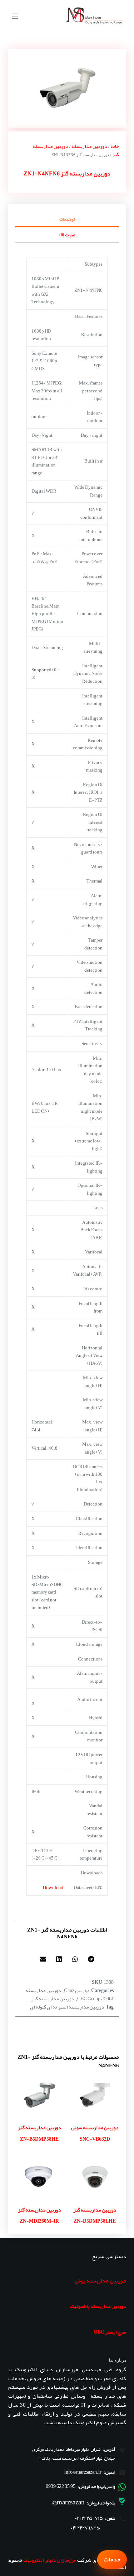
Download (53, 1888)
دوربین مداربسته (89, 146)
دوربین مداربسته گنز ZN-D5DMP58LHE (95, 2215)
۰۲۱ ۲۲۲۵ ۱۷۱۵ (89, 2518)
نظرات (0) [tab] (67, 235)
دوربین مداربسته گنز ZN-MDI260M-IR (39, 2215)
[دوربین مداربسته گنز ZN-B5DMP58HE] (39, 2095)
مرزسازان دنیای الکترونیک (50, 2560)
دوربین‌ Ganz (77, 1990)
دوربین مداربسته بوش (100, 2281)
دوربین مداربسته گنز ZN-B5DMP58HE (39, 2133)
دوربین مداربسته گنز (53, 1999)
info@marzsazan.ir (83, 2472)
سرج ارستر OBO (110, 2332)
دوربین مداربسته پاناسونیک (98, 2306)
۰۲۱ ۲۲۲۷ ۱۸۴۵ (85, 2528)
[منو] (15, 16)
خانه (115, 146)
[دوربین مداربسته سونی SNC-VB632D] (95, 2095)
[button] (91, 1959)
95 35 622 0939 (61, 2486)
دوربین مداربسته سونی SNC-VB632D (95, 2133)
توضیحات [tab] (67, 219)
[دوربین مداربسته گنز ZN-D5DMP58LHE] (95, 2177)
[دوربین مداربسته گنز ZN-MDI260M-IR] (39, 2177)
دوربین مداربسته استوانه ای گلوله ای (67, 2007)
